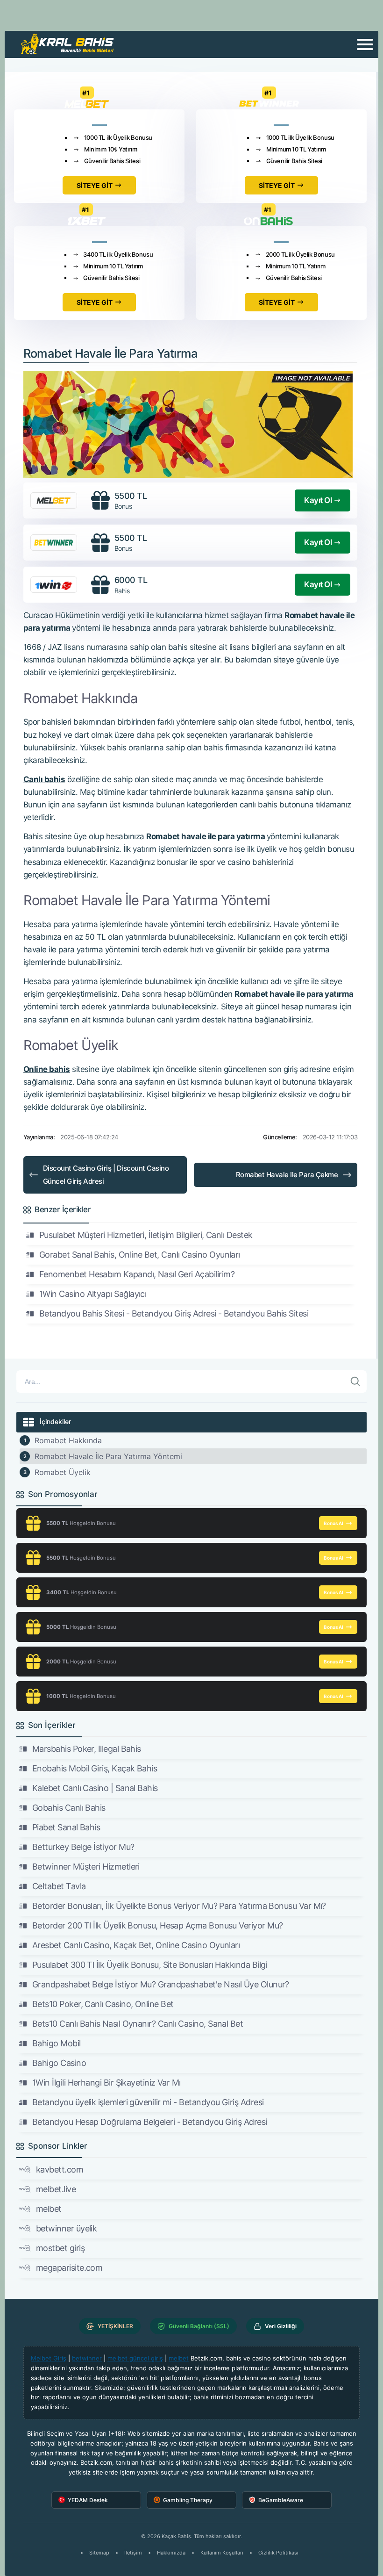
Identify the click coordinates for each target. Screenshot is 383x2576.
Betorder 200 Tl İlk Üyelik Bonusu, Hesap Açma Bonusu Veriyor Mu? (157, 1925)
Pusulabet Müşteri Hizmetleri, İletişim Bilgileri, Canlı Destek (146, 1235)
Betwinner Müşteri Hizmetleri (86, 1867)
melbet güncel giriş (135, 2358)
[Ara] (355, 1382)
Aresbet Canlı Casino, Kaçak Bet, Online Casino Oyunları (136, 1945)
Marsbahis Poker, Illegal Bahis (87, 1749)
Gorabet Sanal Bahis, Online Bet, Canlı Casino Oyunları (140, 1255)
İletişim (133, 2553)
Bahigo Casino (59, 2063)
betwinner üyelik (66, 2228)
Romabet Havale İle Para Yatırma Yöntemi (108, 1456)
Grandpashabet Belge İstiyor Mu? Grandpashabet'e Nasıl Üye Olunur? (161, 1984)
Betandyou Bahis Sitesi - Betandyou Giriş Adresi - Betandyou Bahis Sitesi (174, 1313)
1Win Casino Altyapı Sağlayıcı (93, 1294)
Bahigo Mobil (57, 2043)
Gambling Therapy (188, 2500)
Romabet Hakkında (68, 1440)
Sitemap (99, 2553)
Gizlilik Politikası (278, 2553)
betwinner (87, 2358)
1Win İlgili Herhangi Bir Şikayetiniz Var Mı (106, 2083)
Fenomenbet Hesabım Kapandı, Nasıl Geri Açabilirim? (137, 1274)
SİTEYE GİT (95, 185)
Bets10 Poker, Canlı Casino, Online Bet (103, 2004)
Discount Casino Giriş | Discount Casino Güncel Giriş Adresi (106, 1175)
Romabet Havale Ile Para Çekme (287, 1175)
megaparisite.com (69, 2268)
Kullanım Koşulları (222, 2553)
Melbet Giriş (49, 2358)
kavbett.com (60, 2169)
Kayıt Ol (318, 500)
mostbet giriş (60, 2248)
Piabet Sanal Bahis (66, 1827)
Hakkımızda (171, 2553)
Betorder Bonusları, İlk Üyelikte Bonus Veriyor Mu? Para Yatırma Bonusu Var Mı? (179, 1906)
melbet (49, 2209)
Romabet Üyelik (63, 1472)
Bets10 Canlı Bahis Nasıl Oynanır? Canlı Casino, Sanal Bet (138, 2024)
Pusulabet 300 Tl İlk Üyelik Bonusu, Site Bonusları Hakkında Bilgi (150, 1965)
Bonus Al (333, 1523)
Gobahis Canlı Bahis (69, 1808)
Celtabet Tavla (59, 1886)
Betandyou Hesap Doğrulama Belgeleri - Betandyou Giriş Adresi (150, 2122)
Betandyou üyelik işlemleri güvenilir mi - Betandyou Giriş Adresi (148, 2102)
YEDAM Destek (88, 2500)
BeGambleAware (281, 2500)
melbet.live (56, 2189)
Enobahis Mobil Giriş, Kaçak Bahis (95, 1768)
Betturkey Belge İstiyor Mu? (83, 1847)
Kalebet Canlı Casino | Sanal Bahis (95, 1788)
